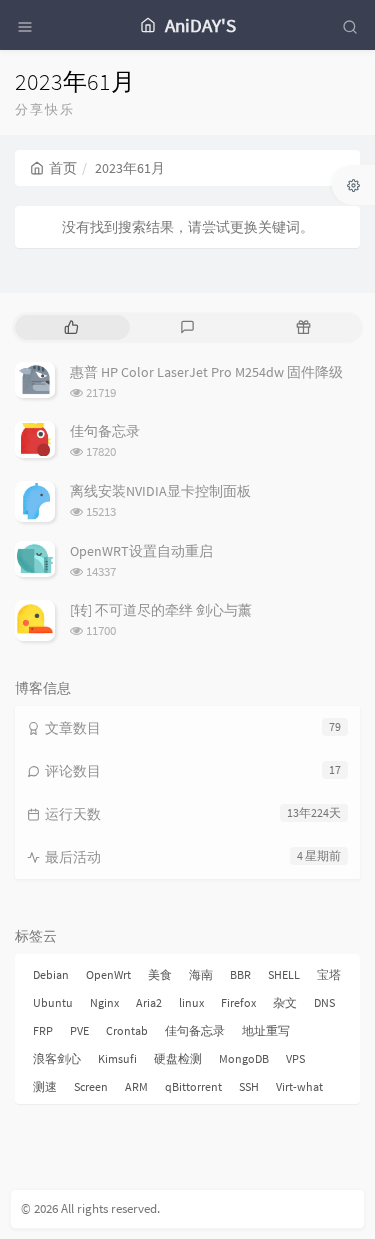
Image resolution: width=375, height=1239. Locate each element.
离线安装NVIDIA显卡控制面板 (160, 491)
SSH (249, 1086)
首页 (63, 168)
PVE (79, 1030)
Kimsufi (117, 1058)
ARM (136, 1086)
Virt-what (299, 1086)
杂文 (285, 1002)
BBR (240, 974)
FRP (43, 1030)
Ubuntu (53, 1002)
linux (191, 1002)
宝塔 (329, 974)
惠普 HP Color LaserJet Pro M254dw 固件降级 (206, 372)
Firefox (238, 1002)
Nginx (104, 1002)
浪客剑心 (57, 1058)
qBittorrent (193, 1086)
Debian (51, 974)
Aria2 (149, 1002)
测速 (45, 1086)
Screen (91, 1086)
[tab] (71, 327)
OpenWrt (108, 974)
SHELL (284, 974)
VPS (295, 1058)
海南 (201, 974)
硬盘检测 (178, 1058)
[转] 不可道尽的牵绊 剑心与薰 (161, 610)
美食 (160, 974)
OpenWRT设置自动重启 (141, 551)
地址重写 (266, 1030)
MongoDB (244, 1058)
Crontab (127, 1030)
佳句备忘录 (105, 431)
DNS (324, 1002)
